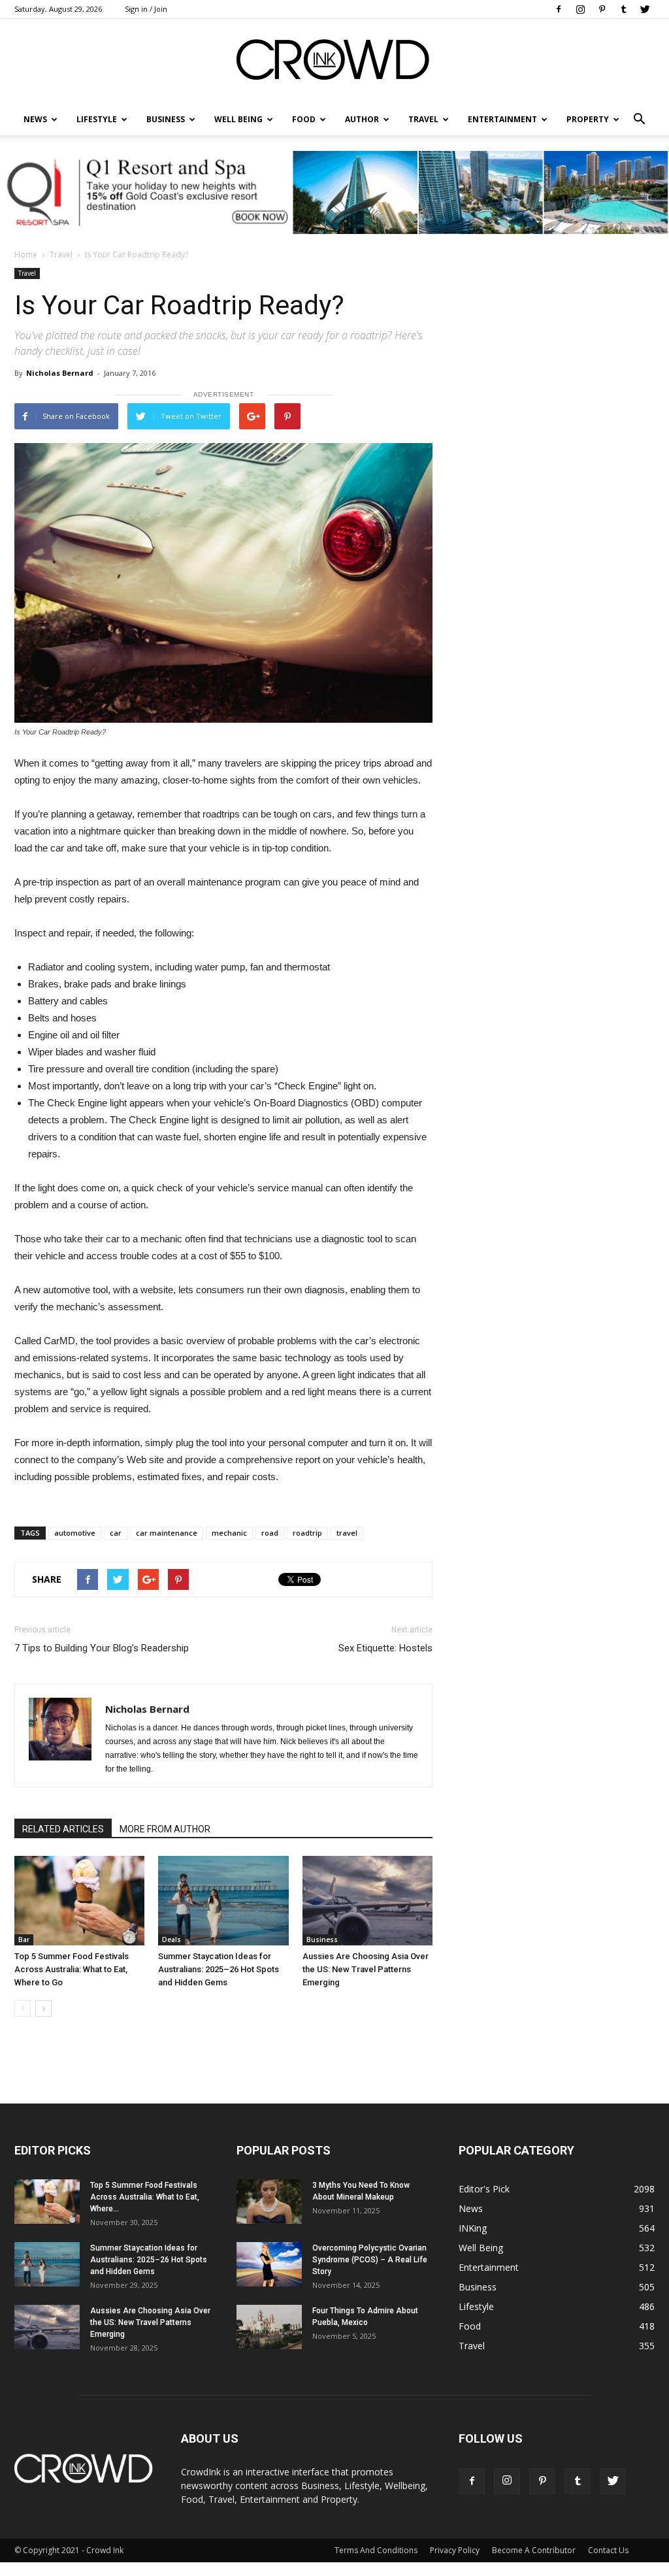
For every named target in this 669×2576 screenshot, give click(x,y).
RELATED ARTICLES (63, 1829)
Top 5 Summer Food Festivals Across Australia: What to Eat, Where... (145, 2197)
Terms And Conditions (376, 2550)
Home (26, 255)
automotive (75, 1533)
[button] (639, 120)
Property (588, 119)
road (270, 1533)
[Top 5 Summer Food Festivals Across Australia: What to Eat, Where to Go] (79, 1901)
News (471, 2208)
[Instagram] (580, 9)
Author (362, 119)
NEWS (35, 119)
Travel (423, 119)
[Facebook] (559, 9)
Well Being (238, 119)
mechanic (229, 1533)
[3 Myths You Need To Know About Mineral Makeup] (269, 2202)
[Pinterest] (602, 9)
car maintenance (167, 1533)
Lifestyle (476, 2306)
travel (347, 1533)
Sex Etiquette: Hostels (385, 1648)
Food (304, 119)
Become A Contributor (534, 2550)
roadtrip (307, 1533)
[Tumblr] (623, 9)
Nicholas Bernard (60, 373)
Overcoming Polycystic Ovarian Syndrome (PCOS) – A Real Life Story (370, 2260)
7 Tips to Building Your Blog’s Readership (102, 1648)
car (116, 1533)
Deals (171, 1940)
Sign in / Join (146, 9)
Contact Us (608, 2550)
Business (166, 119)
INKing (473, 2228)
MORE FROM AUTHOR (165, 1829)
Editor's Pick (484, 2189)
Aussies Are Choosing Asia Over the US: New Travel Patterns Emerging (366, 1969)
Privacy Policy (455, 2550)
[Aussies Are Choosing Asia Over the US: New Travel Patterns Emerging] (367, 1901)
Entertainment (502, 119)
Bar (24, 1940)
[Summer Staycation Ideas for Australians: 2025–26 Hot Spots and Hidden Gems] (223, 1901)
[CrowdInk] (334, 62)
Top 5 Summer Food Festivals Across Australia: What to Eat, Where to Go (72, 1969)
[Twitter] (645, 9)
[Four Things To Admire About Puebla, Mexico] (269, 2327)
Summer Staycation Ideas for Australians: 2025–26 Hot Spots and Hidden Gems (219, 1969)
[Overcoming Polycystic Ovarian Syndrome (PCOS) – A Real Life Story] (269, 2265)
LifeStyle (97, 119)
